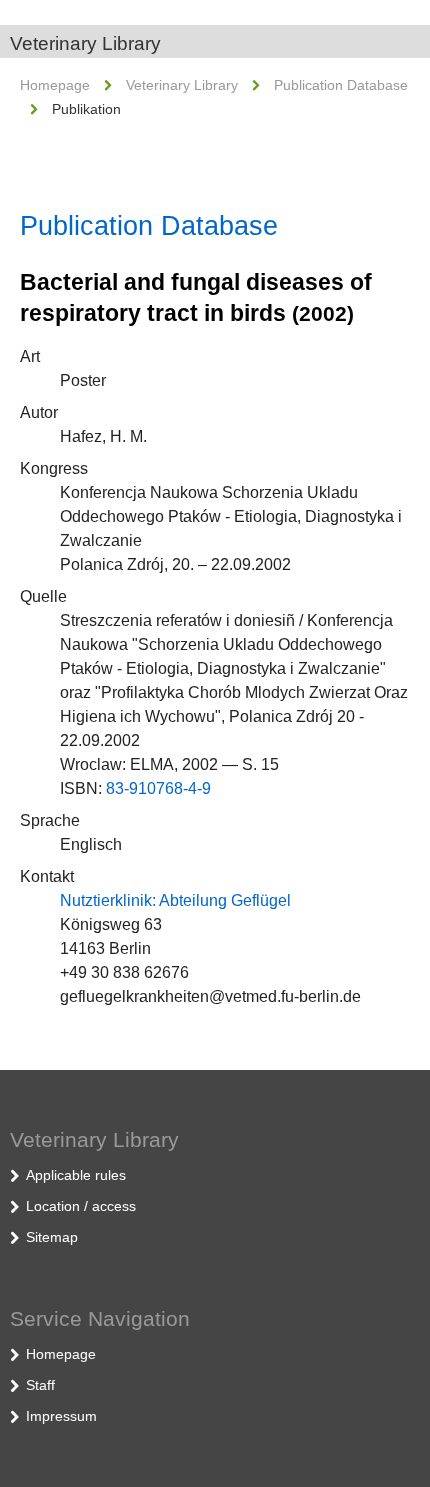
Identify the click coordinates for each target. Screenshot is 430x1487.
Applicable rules (76, 1175)
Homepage (55, 85)
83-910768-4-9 (158, 788)
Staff (40, 1385)
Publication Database (341, 85)
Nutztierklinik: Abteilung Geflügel (175, 900)
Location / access (81, 1206)
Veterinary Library (85, 43)
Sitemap (52, 1237)
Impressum (61, 1416)
